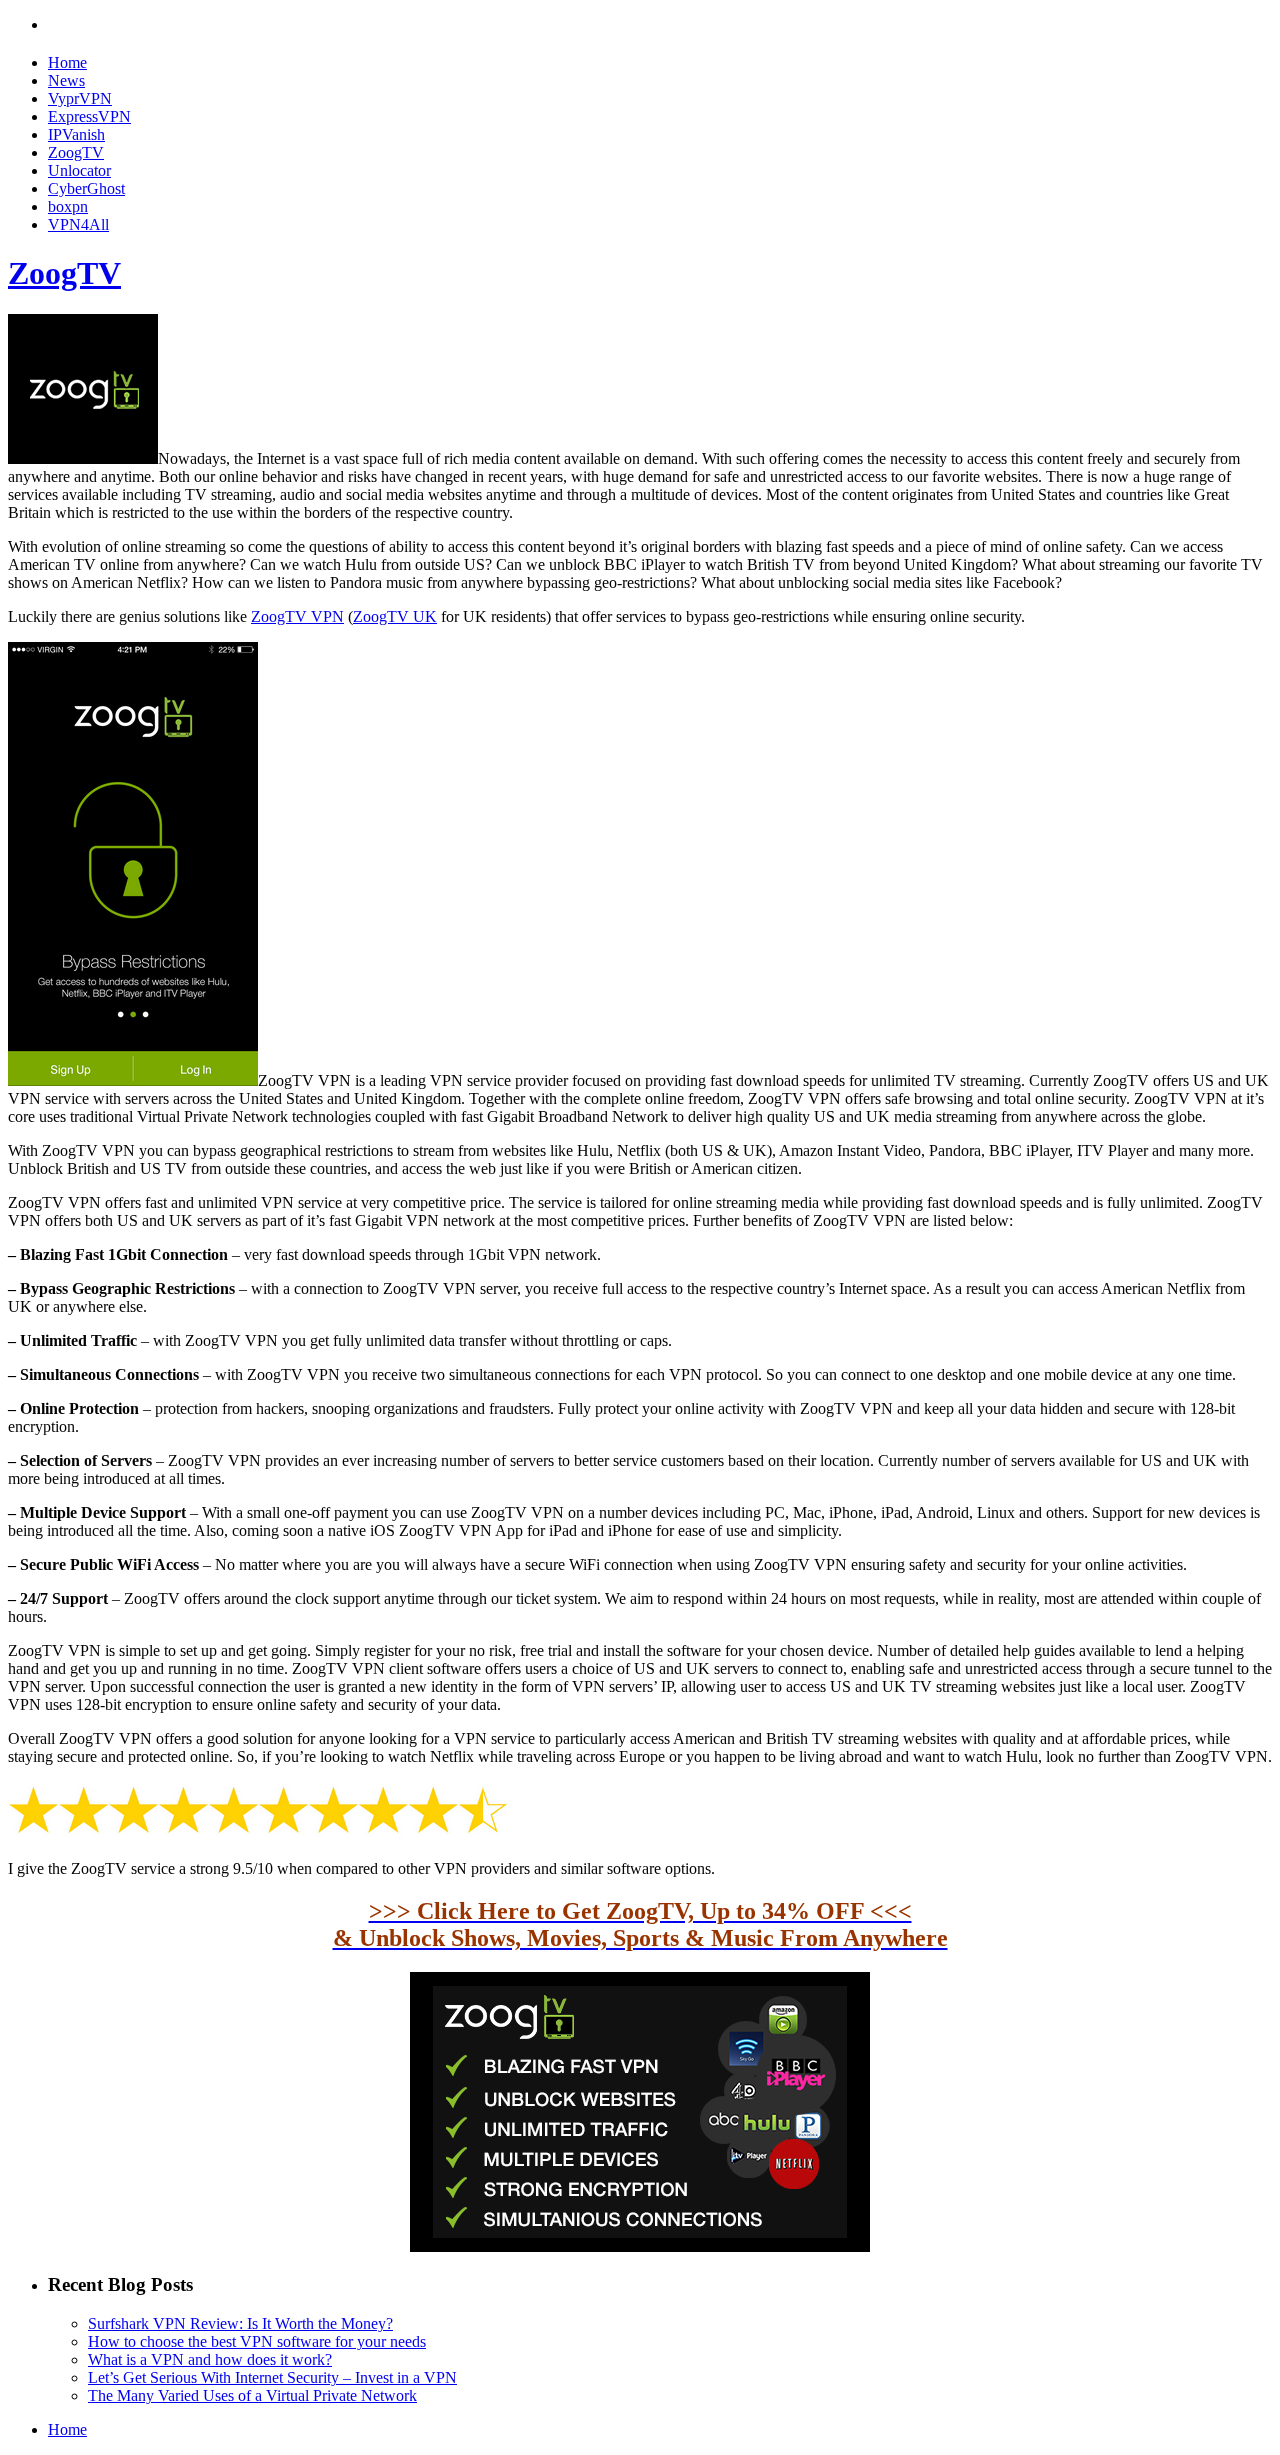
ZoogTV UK (395, 616)
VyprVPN (80, 98)
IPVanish (76, 134)
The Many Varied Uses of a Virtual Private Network (252, 2395)
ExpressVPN (89, 116)
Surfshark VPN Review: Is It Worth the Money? (240, 2323)
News (66, 80)
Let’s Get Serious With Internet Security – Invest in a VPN (272, 2377)
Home (67, 62)
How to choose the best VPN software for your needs (257, 2341)
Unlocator (79, 170)
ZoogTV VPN (297, 616)
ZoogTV (76, 152)
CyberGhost (86, 188)
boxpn (68, 206)
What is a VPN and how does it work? (210, 2359)
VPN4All (78, 224)
